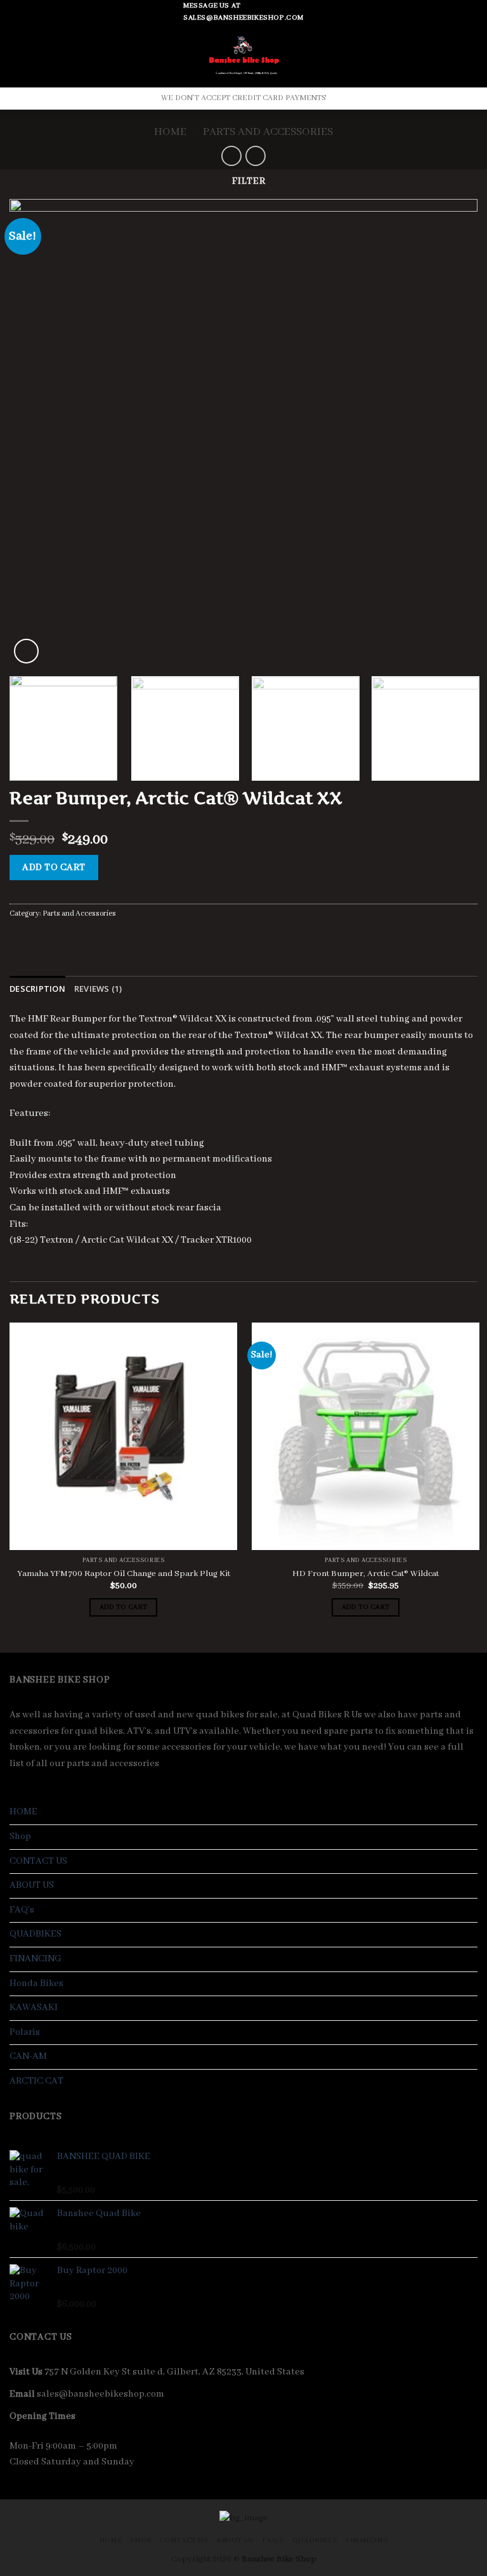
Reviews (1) (98, 989)
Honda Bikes (36, 1983)
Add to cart (54, 868)
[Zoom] (26, 651)
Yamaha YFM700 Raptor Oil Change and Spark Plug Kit (124, 1574)
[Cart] (466, 56)
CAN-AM (28, 2056)
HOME (23, 1812)
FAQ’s (22, 1910)
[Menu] (17, 56)
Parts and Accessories (268, 132)
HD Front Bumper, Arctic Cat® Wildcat (366, 1574)
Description (37, 989)
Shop (20, 1836)
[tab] (37, 989)
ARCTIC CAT (36, 2081)
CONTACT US (38, 1861)
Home (170, 132)
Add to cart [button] (124, 1607)
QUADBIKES (36, 1934)
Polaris (25, 2032)
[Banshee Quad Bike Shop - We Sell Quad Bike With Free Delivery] (244, 56)
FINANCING (36, 1959)
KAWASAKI (34, 2008)
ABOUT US (32, 1885)
